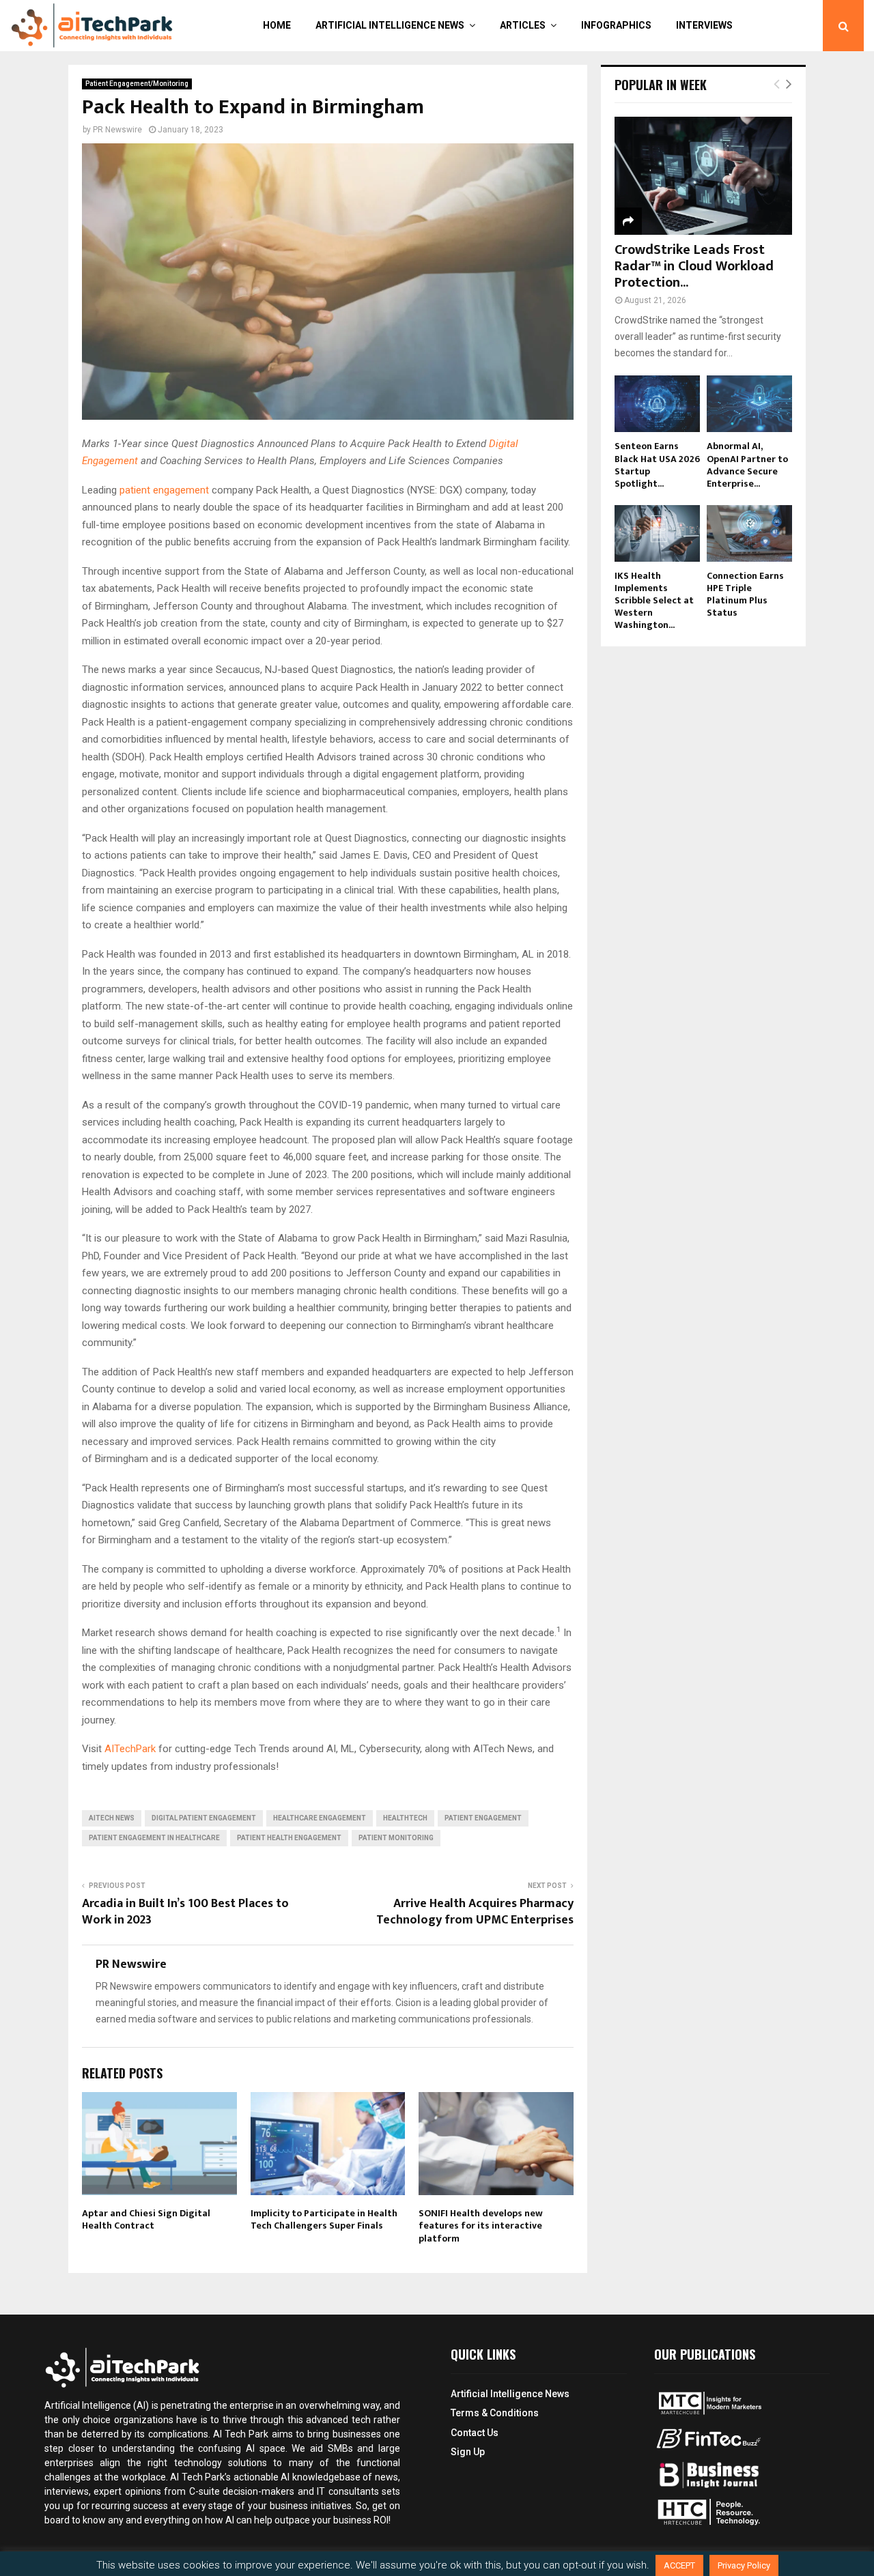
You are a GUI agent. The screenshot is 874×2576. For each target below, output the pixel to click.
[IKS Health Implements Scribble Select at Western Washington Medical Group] (657, 533)
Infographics (616, 25)
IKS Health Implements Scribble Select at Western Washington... (654, 600)
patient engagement (164, 490)
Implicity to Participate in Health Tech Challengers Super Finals (324, 2219)
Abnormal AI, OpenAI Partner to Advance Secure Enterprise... (747, 464)
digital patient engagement (204, 1818)
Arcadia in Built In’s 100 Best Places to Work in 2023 (185, 1912)
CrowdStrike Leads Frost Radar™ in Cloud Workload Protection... (694, 266)
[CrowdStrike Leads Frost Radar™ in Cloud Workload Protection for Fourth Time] (703, 176)
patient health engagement (289, 1838)
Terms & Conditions (495, 2413)
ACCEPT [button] (679, 2565)
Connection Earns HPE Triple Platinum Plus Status (745, 594)
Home (277, 25)
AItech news (112, 1818)
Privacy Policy (744, 2565)
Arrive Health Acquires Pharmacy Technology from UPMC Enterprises (475, 1912)
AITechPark (130, 1749)
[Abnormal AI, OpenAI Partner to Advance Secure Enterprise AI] (749, 404)
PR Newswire (117, 130)
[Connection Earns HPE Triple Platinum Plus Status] (749, 533)
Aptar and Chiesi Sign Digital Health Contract (146, 2219)
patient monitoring (396, 1838)
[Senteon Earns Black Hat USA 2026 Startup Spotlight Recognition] (657, 404)
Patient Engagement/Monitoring (137, 84)
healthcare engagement (320, 1818)
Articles (523, 25)
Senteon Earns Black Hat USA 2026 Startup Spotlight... (657, 464)
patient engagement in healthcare (154, 1838)
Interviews (704, 25)
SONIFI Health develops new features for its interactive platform (481, 2226)
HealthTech (405, 1818)
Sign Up (468, 2452)
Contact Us (475, 2433)
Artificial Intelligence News (390, 25)
